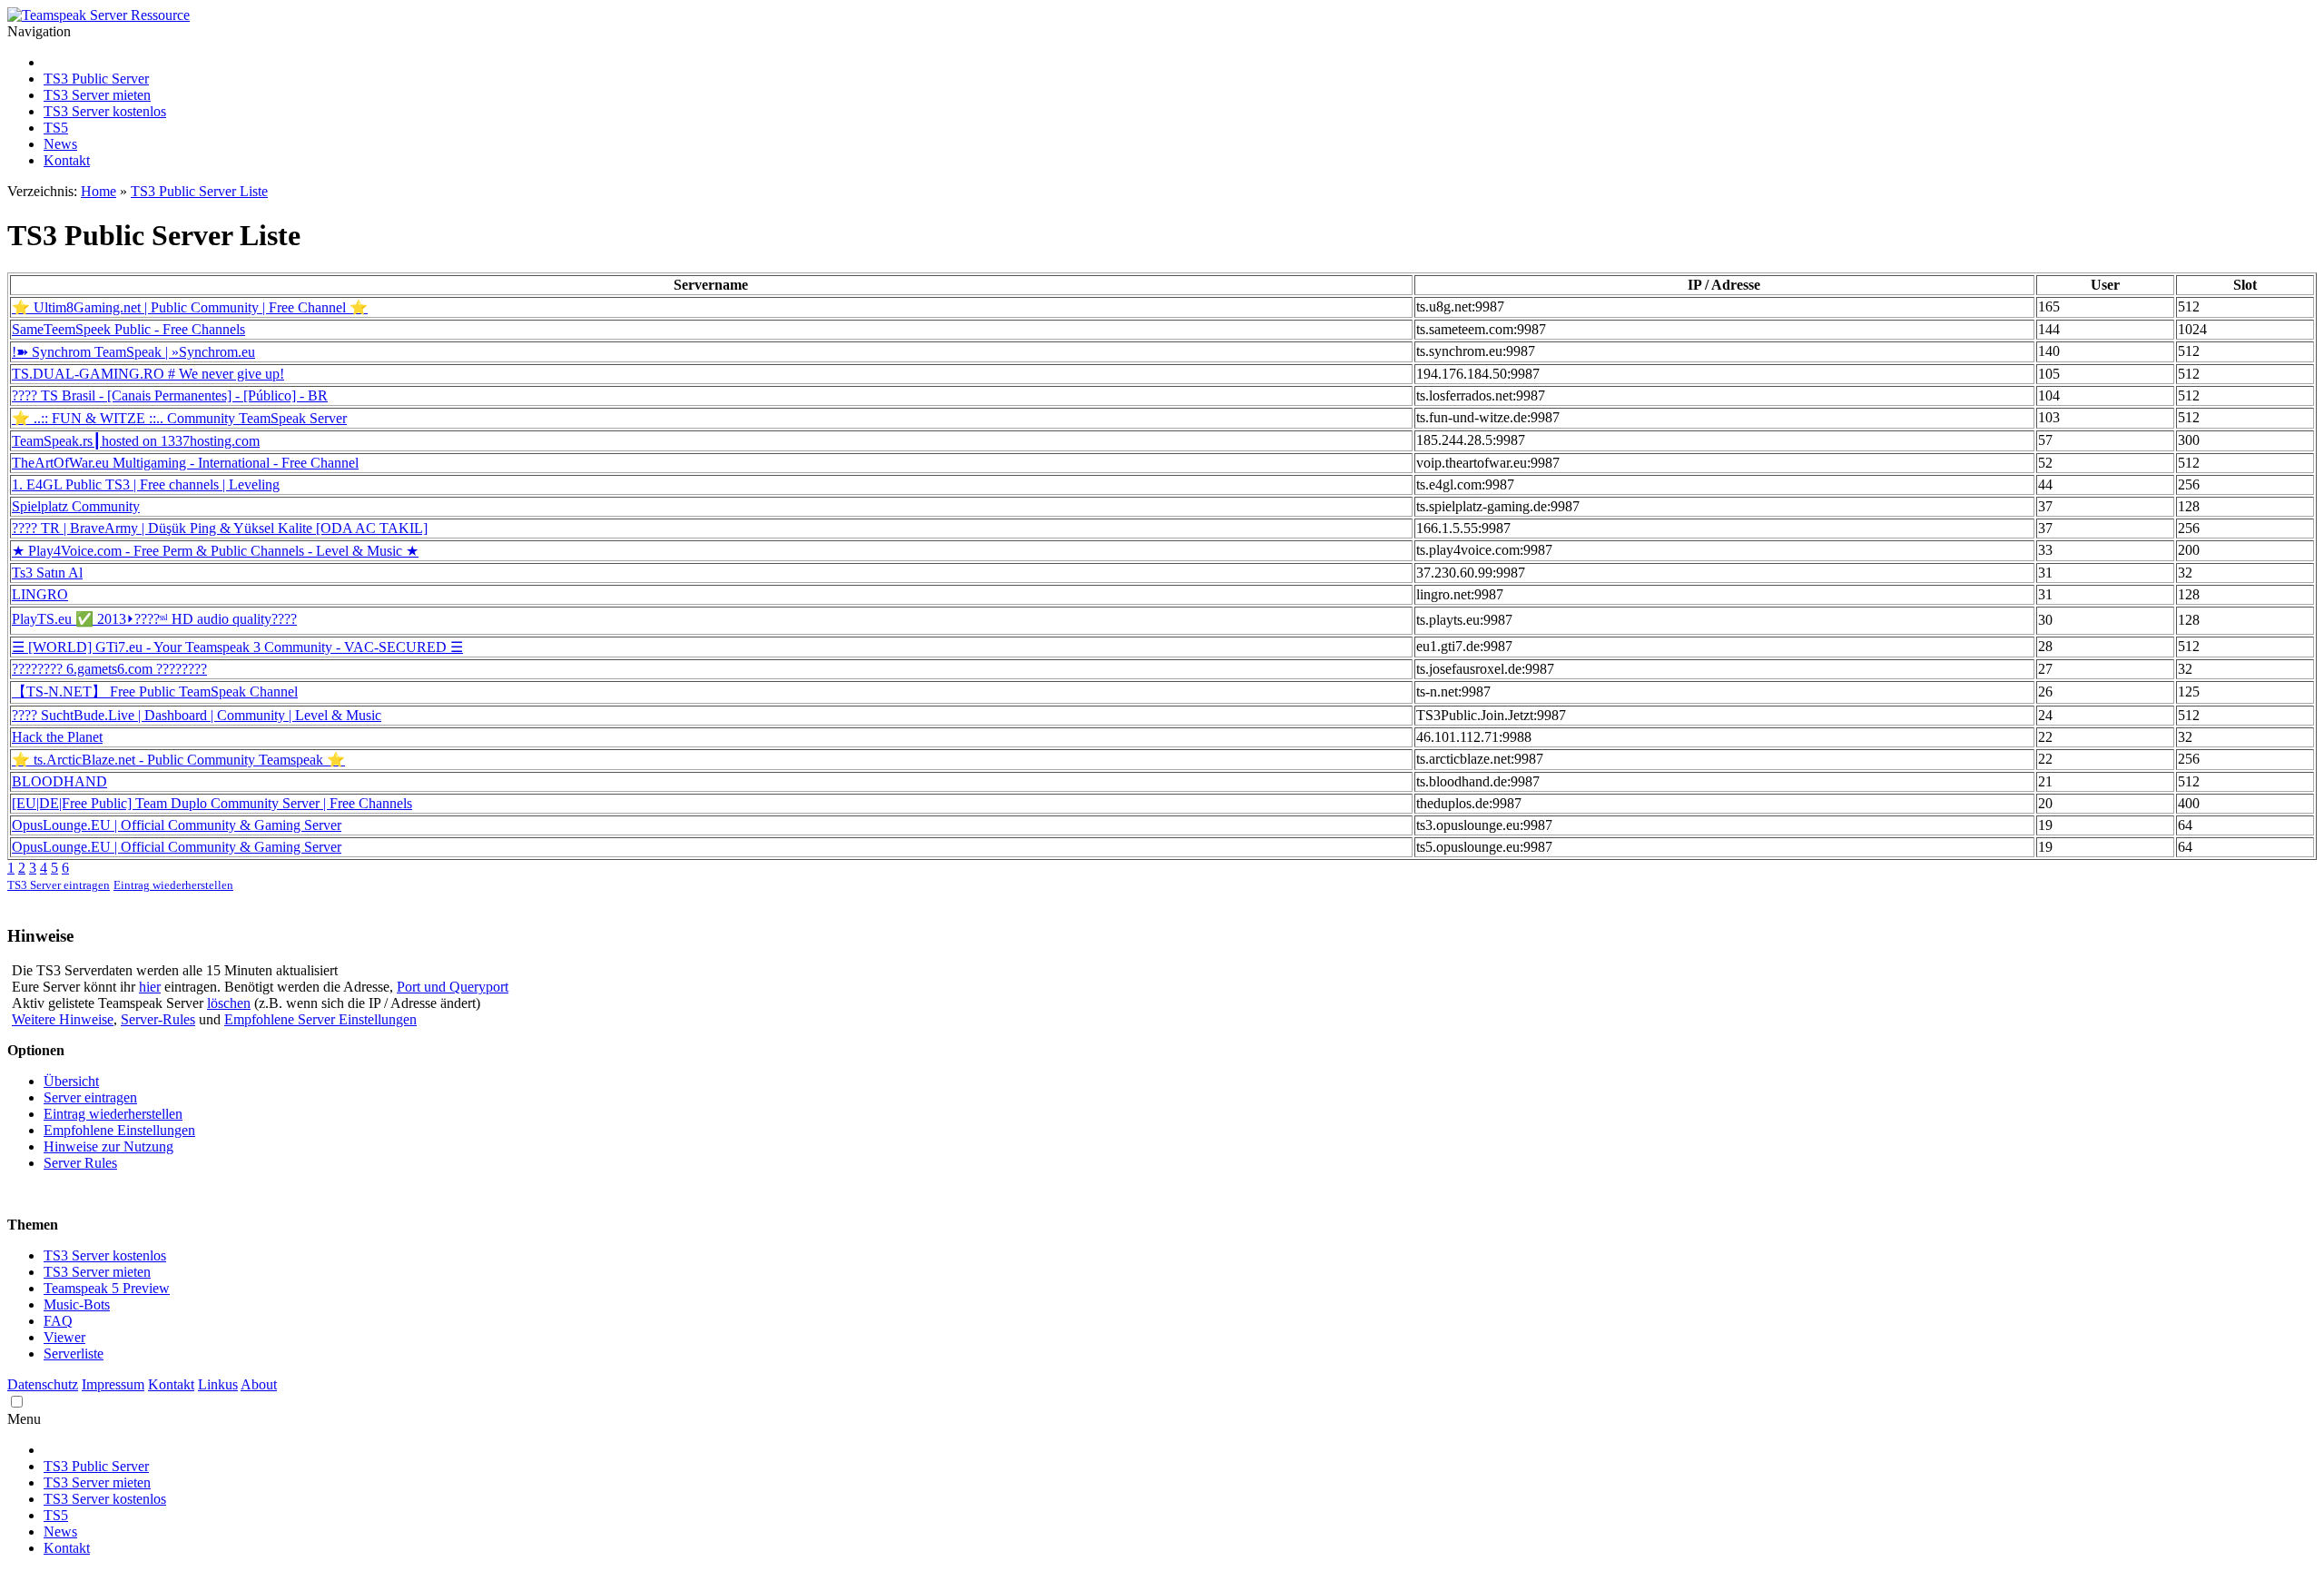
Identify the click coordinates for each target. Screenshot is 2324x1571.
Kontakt (67, 160)
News (60, 144)
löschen (229, 1003)
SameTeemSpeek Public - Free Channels (128, 329)
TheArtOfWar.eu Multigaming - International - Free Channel (185, 463)
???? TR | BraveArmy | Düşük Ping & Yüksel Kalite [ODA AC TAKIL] (220, 528)
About (259, 1384)
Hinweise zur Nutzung (108, 1146)
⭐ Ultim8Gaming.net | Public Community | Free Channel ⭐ (190, 307)
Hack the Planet (57, 737)
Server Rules (80, 1163)
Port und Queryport (453, 987)
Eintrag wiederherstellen (173, 885)
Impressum (113, 1384)
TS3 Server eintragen (59, 885)
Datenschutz (43, 1384)
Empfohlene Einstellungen (119, 1130)
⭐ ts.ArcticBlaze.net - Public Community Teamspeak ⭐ (178, 760)
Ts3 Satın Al (47, 573)
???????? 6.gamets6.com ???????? (109, 669)
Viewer (64, 1337)
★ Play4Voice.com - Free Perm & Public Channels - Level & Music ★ (215, 551)
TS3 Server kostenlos (105, 111)
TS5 (56, 128)
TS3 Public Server (96, 79)
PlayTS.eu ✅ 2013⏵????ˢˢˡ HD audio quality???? (154, 619)
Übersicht (71, 1081)
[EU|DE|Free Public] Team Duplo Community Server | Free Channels (212, 803)
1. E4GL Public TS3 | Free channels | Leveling (146, 484)
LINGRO (40, 594)
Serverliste (74, 1354)
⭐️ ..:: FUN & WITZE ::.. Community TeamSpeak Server (179, 418)
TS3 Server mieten (97, 95)
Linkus (218, 1384)
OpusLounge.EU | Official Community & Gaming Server (177, 825)
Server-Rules (158, 1019)
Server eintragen (90, 1097)
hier (150, 987)
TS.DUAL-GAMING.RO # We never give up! (148, 374)
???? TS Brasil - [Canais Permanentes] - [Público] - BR (170, 395)
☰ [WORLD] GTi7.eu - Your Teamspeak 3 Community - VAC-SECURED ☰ (237, 647)
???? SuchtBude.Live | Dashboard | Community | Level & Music (197, 715)
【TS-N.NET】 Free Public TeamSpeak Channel (155, 692)
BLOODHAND (59, 781)
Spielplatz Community (76, 506)
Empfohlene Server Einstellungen (320, 1019)
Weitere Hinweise (63, 1019)
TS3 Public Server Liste (199, 191)
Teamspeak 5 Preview (107, 1288)
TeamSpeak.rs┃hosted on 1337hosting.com (136, 441)
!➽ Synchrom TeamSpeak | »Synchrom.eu (133, 352)
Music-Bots (77, 1304)
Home (98, 191)
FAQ (58, 1321)
